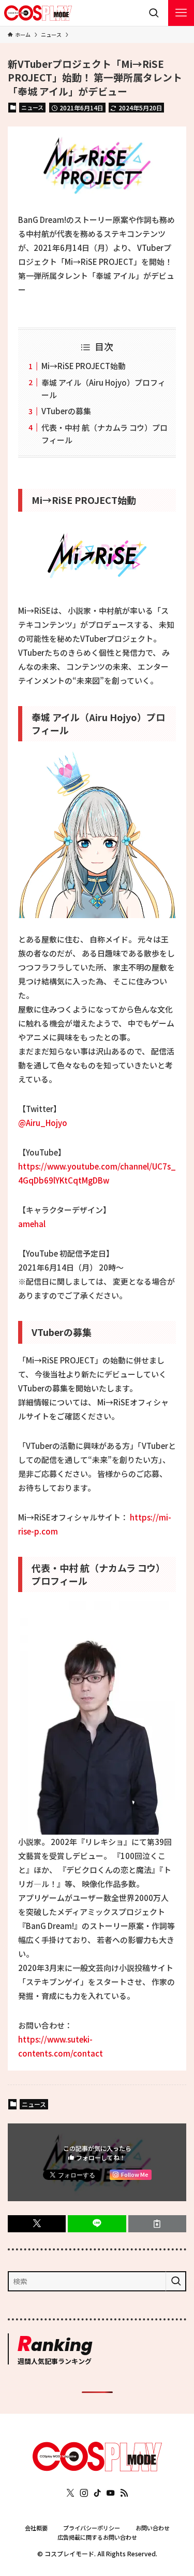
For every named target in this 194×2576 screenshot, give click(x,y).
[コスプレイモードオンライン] (97, 2468)
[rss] (124, 2493)
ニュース (32, 107)
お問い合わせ (153, 2528)
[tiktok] (97, 2493)
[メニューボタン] (181, 13)
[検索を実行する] (176, 2281)
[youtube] (111, 2493)
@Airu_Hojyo (43, 1123)
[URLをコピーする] (157, 2224)
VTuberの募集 (66, 411)
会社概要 (36, 2528)
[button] (37, 2224)
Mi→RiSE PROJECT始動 (84, 366)
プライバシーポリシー (92, 2528)
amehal (36, 1224)
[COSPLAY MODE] (38, 13)
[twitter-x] (70, 2493)
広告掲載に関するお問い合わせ (97, 2537)
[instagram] (84, 2493)
